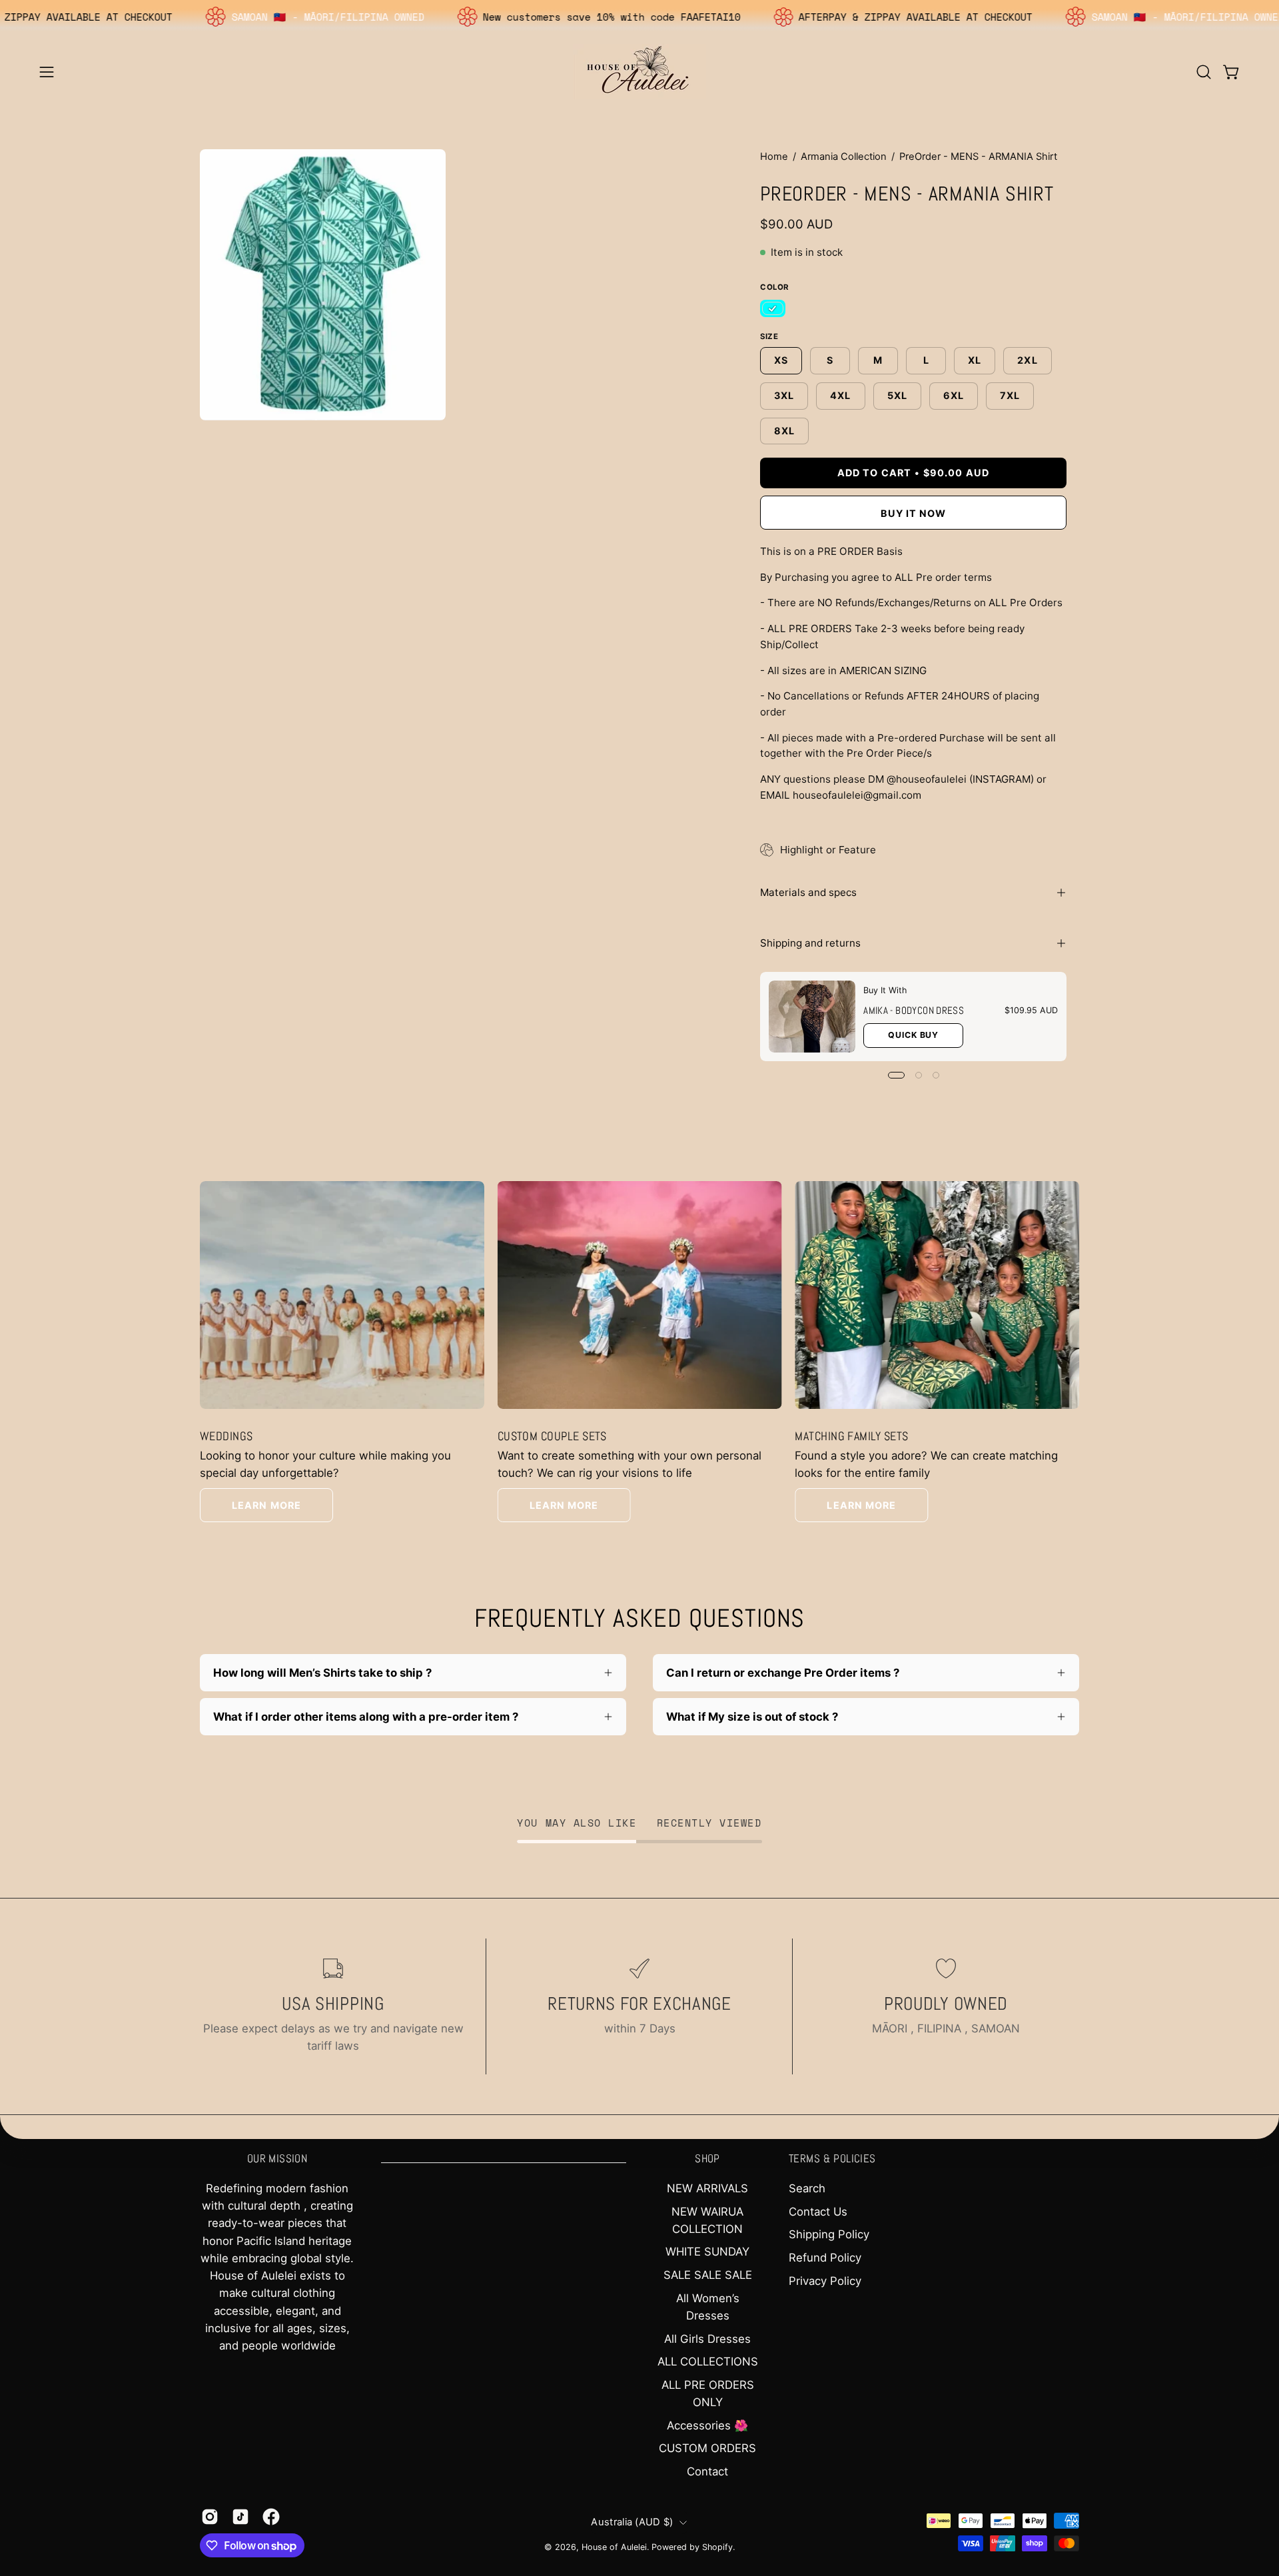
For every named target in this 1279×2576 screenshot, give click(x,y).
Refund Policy (825, 2258)
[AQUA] (773, 309)
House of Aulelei (614, 2547)
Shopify (717, 2547)
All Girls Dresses (707, 2339)
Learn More (266, 1505)
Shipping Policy (829, 2234)
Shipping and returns (810, 943)
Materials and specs (808, 892)
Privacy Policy (825, 2281)
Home (774, 157)
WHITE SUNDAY (707, 2252)
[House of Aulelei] (639, 72)
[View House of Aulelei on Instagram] (210, 2517)
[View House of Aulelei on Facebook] (271, 2517)
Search (807, 2188)
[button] (1204, 72)
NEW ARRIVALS (707, 2188)
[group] (639, 1352)
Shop (707, 2159)
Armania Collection (844, 157)
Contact (707, 2471)
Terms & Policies (832, 2159)
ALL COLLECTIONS (708, 2361)
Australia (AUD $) (632, 2522)
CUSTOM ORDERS (707, 2448)
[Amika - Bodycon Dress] (812, 1017)
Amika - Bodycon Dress (914, 1010)
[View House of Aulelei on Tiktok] (240, 2517)
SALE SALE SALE (708, 2275)
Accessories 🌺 (707, 2425)
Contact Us (818, 2212)
